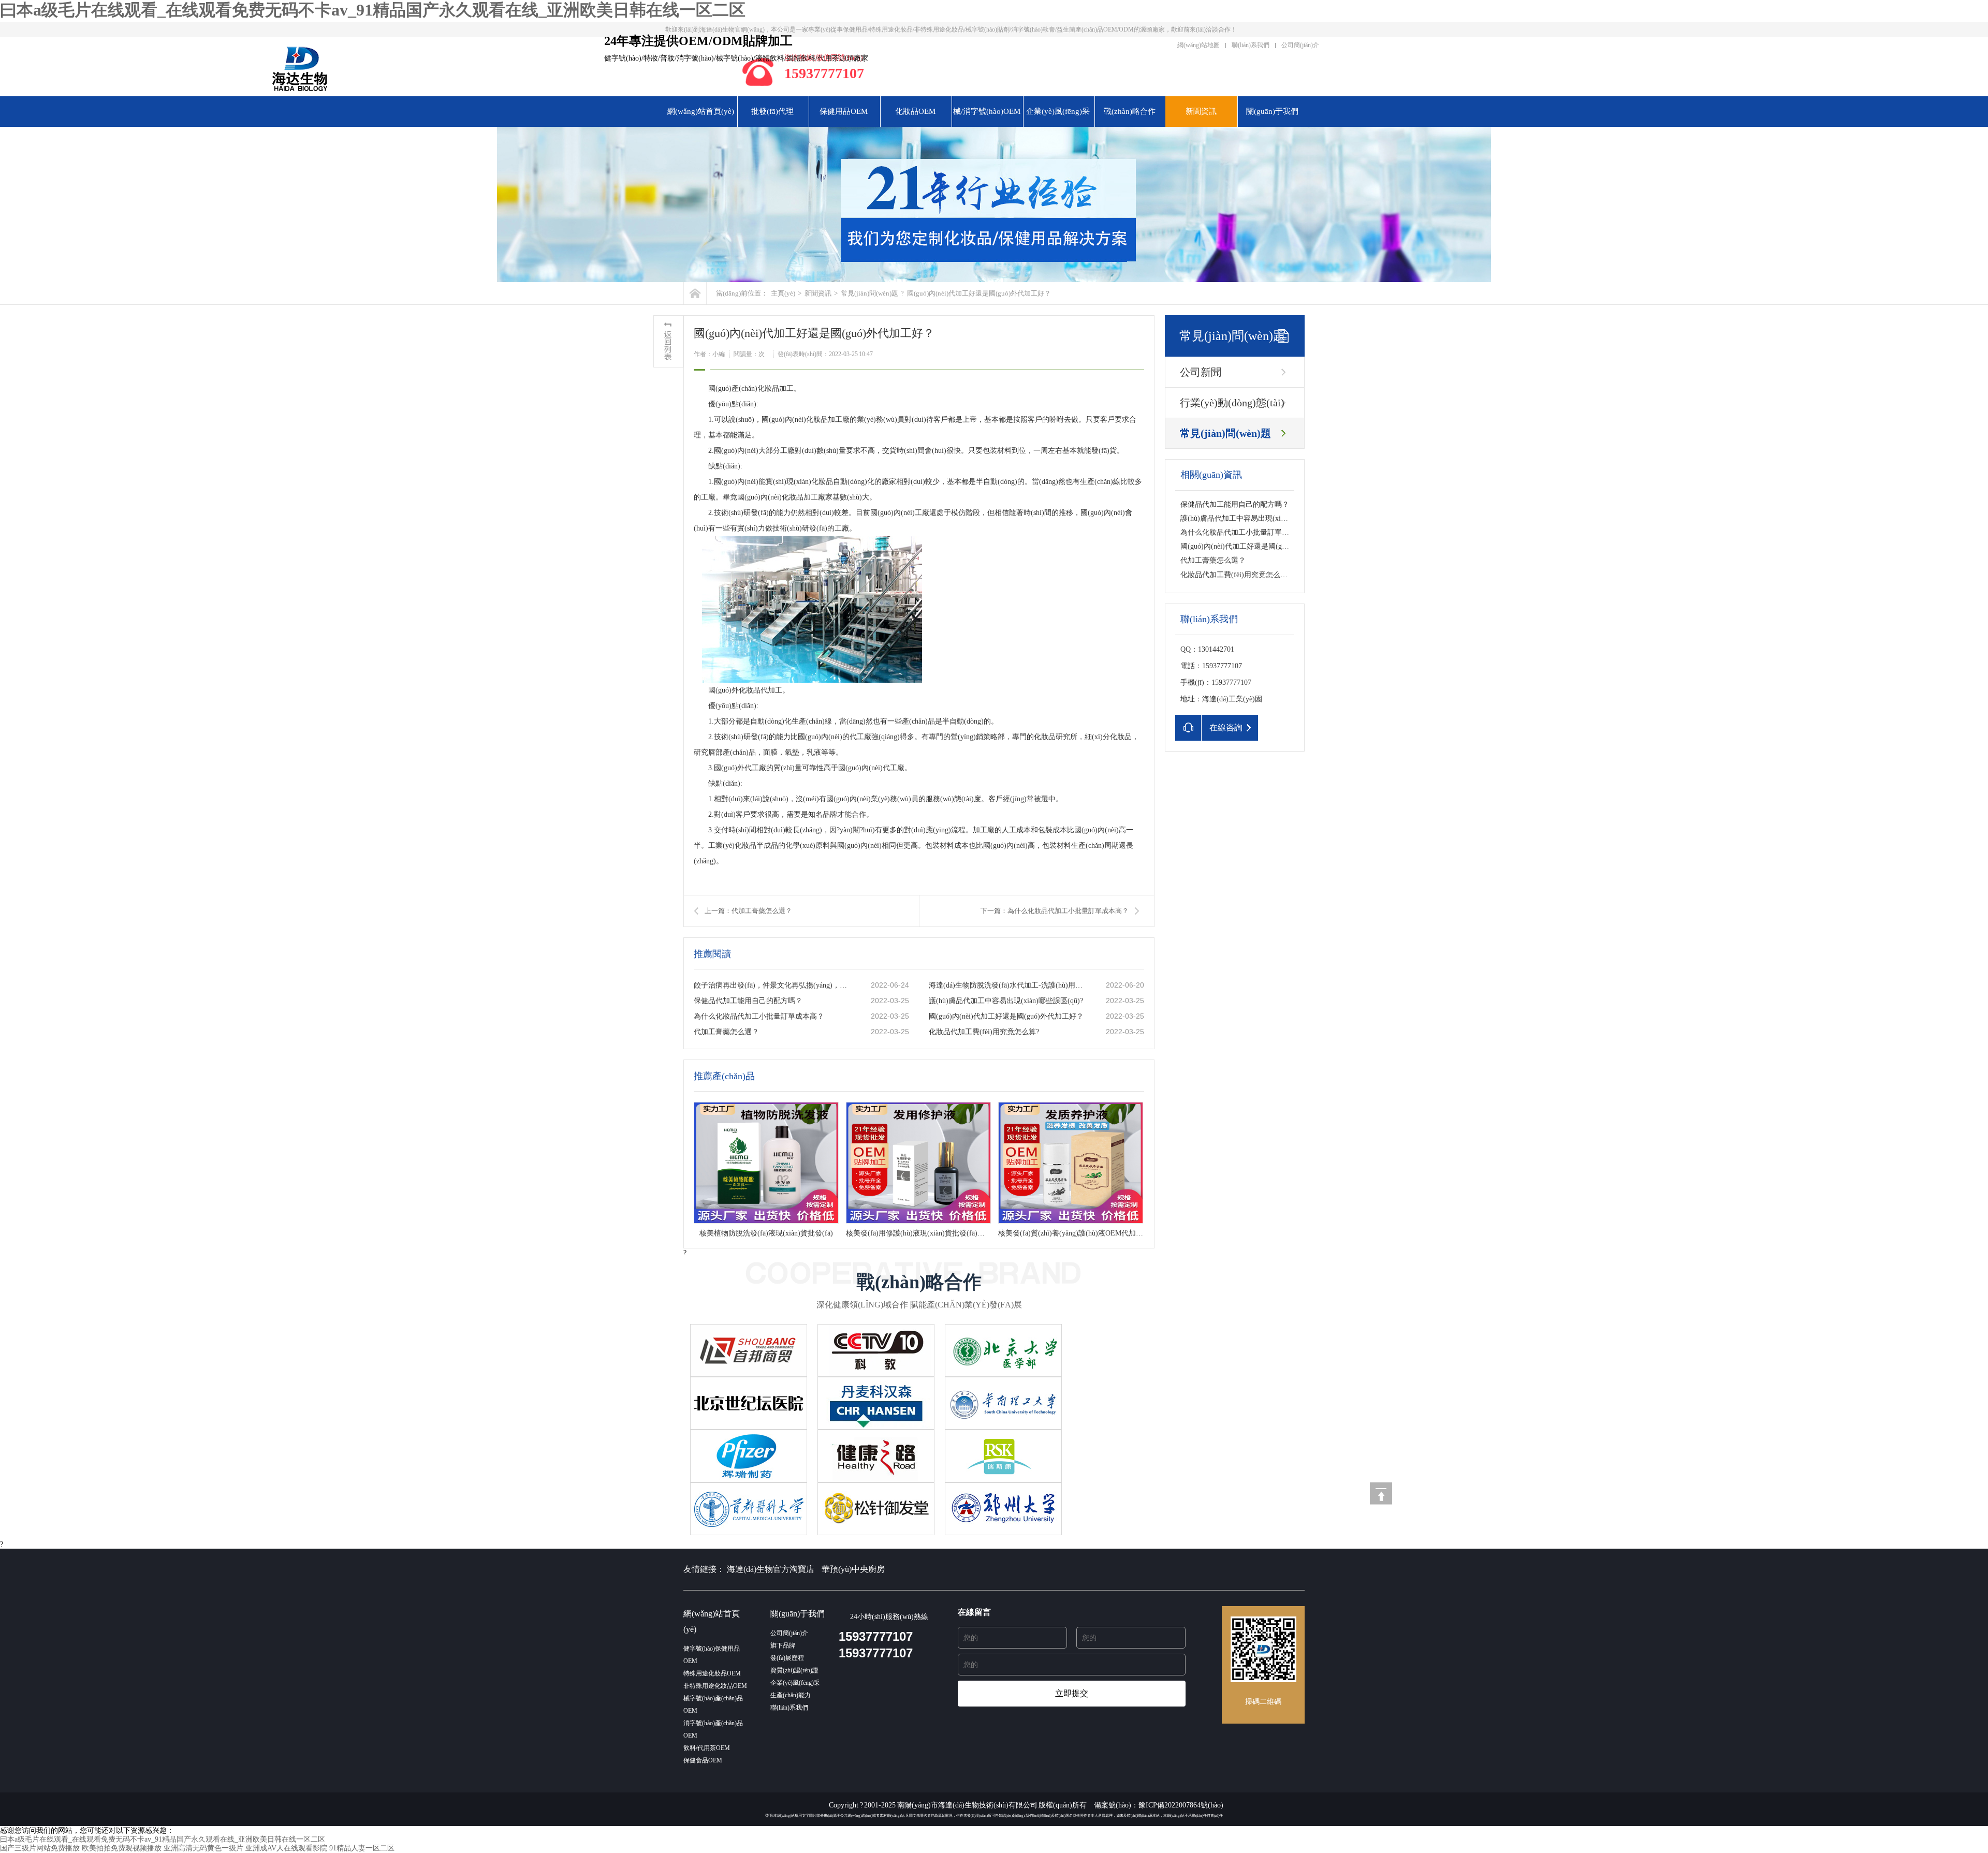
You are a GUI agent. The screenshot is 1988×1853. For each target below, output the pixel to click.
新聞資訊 (1201, 111)
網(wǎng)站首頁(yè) (701, 111)
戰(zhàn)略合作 (1130, 111)
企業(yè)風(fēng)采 (1058, 111)
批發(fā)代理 (772, 111)
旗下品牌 (783, 1645)
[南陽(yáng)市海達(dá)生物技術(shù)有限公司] (426, 69)
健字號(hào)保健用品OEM (712, 1655)
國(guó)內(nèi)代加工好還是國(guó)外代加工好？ (1006, 1016)
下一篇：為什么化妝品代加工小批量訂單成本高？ (1055, 911)
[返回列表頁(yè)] (668, 341)
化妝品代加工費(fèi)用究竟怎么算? (984, 1032)
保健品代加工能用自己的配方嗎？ (748, 1001)
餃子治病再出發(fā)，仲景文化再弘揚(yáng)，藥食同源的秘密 (772, 985)
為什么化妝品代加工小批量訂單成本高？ (759, 1016)
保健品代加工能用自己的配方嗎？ (1235, 504)
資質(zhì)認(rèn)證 (794, 1670)
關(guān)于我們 (1272, 111)
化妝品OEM (915, 111)
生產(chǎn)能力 (791, 1695)
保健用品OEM (844, 111)
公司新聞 (1201, 372)
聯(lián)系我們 (1251, 45)
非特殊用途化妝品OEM (715, 1686)
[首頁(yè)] (695, 293)
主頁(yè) (783, 293)
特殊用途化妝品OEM (712, 1673)
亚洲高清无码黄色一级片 (203, 1848)
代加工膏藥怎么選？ (726, 1032)
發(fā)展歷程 (787, 1658)
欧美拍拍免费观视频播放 (122, 1848)
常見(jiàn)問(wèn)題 (869, 293)
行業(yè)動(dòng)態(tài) (1232, 403)
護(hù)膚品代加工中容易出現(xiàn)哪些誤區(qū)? (1006, 1001)
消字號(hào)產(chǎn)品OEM (713, 1729)
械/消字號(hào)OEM (987, 111)
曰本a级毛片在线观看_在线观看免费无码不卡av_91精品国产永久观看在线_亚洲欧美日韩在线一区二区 (373, 10)
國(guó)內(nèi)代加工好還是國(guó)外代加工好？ (1258, 546)
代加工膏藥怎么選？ (1213, 560)
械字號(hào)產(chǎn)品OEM (713, 1704)
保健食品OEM (703, 1760)
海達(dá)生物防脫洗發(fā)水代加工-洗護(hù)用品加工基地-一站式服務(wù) (1007, 985)
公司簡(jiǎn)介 (1300, 45)
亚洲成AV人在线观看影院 (286, 1848)
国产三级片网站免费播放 (40, 1848)
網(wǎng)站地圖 (1198, 45)
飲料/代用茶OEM (707, 1748)
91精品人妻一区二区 (362, 1848)
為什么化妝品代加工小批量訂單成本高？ (1246, 532)
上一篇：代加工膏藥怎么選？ (748, 911)
